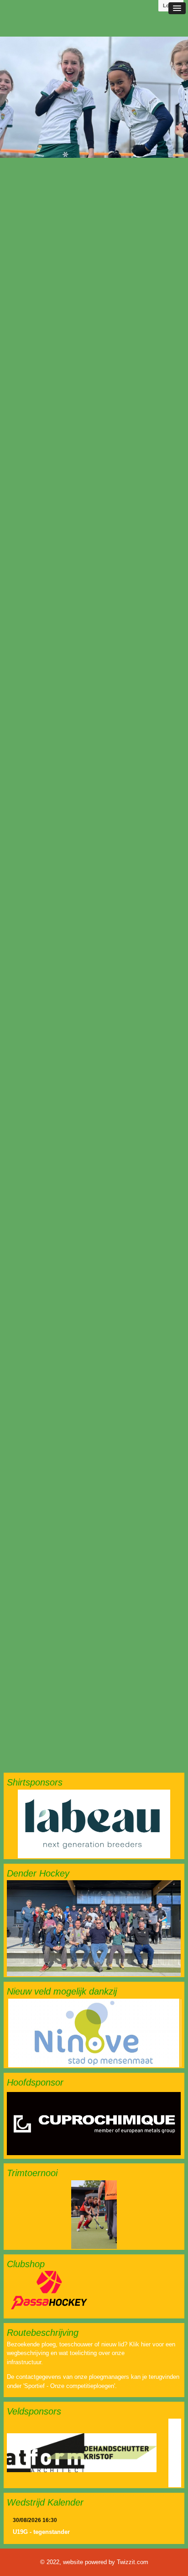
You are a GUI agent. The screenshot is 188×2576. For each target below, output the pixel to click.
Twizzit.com (133, 2562)
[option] (94, 97)
